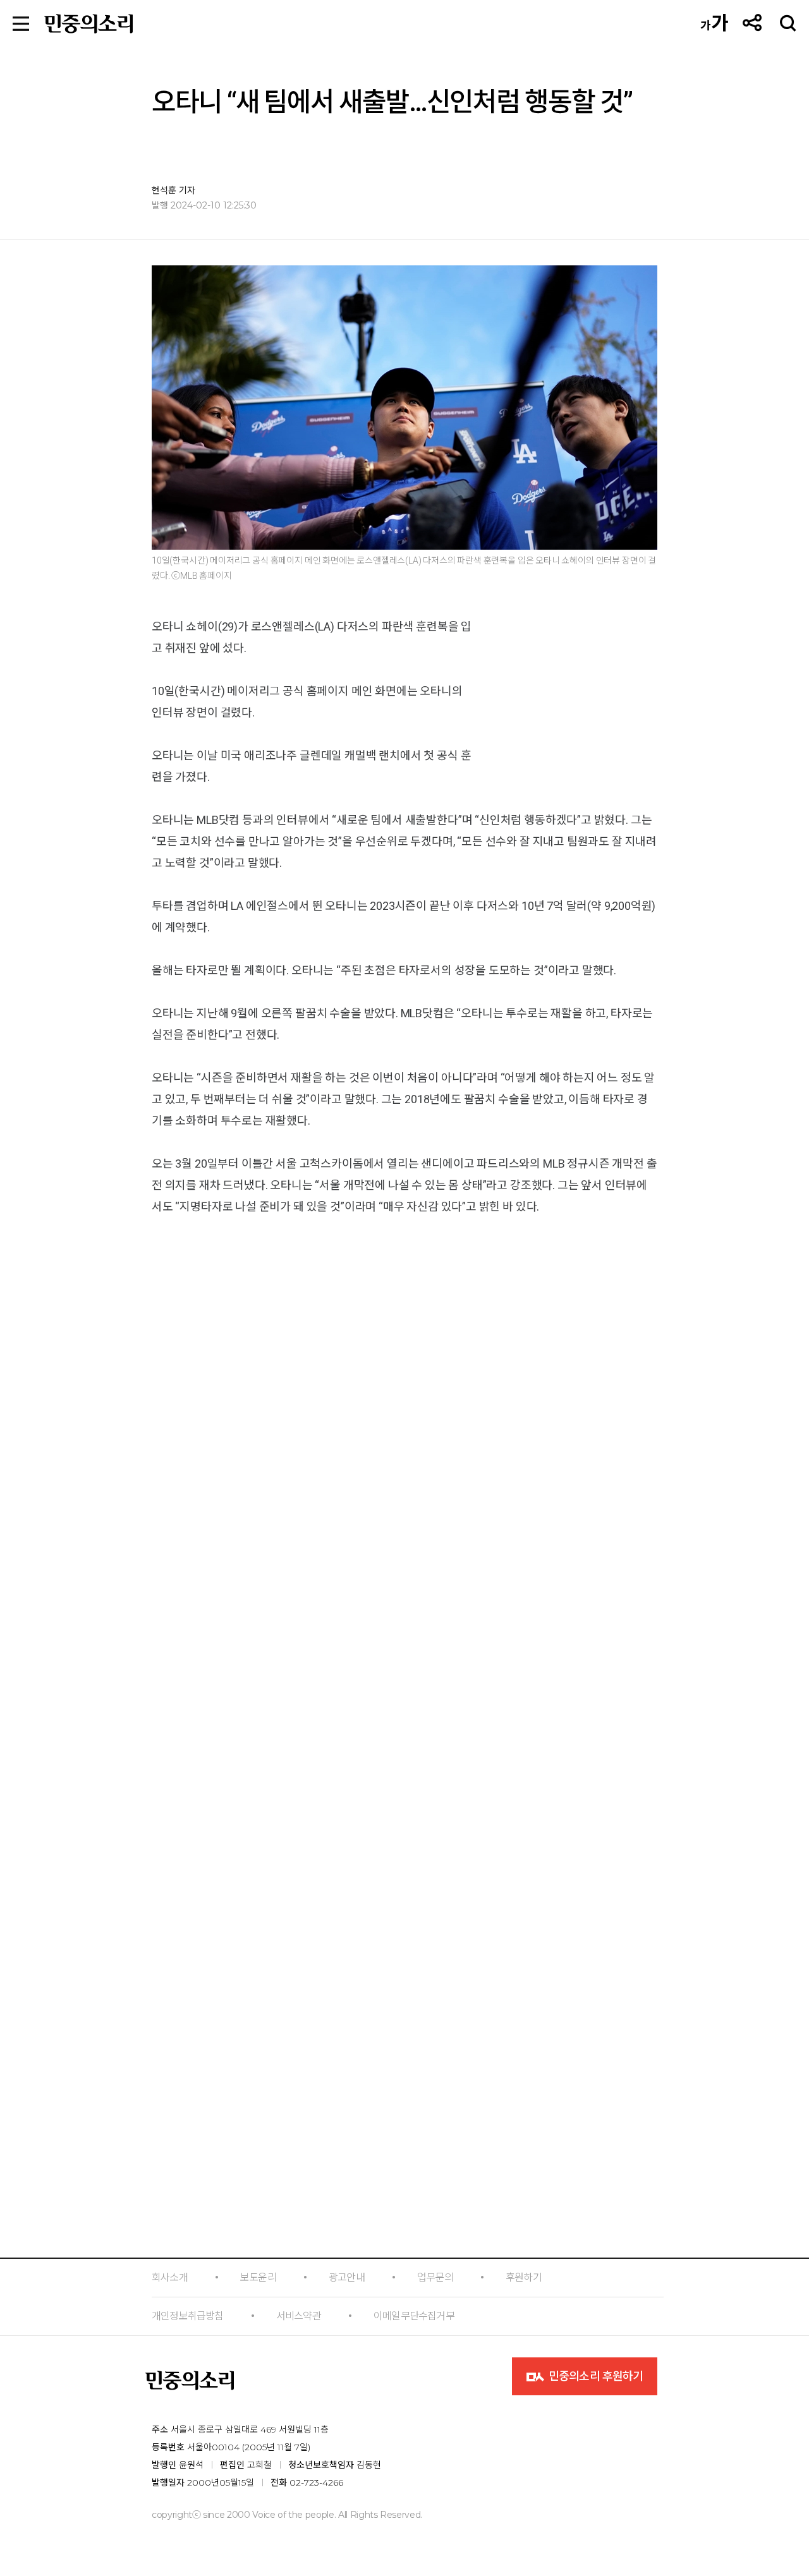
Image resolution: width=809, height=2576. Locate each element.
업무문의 (435, 2277)
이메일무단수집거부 (414, 2316)
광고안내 (347, 2277)
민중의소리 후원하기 (594, 2376)
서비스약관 (299, 2316)
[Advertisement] (404, 1868)
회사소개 (170, 2277)
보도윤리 (258, 2277)
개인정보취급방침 (188, 2316)
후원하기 (524, 2277)
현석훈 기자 (173, 190)
